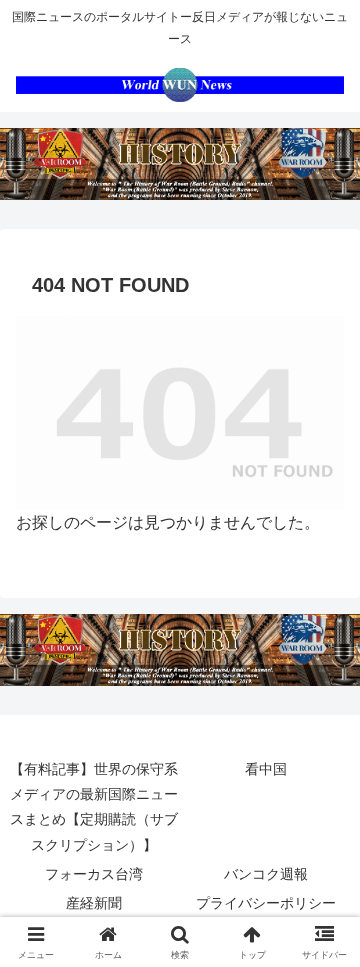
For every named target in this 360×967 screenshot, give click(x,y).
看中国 (266, 769)
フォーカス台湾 (94, 874)
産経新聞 (94, 903)
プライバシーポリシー (266, 903)
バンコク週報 (266, 874)
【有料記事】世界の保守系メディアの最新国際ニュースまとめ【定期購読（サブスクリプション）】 (94, 807)
